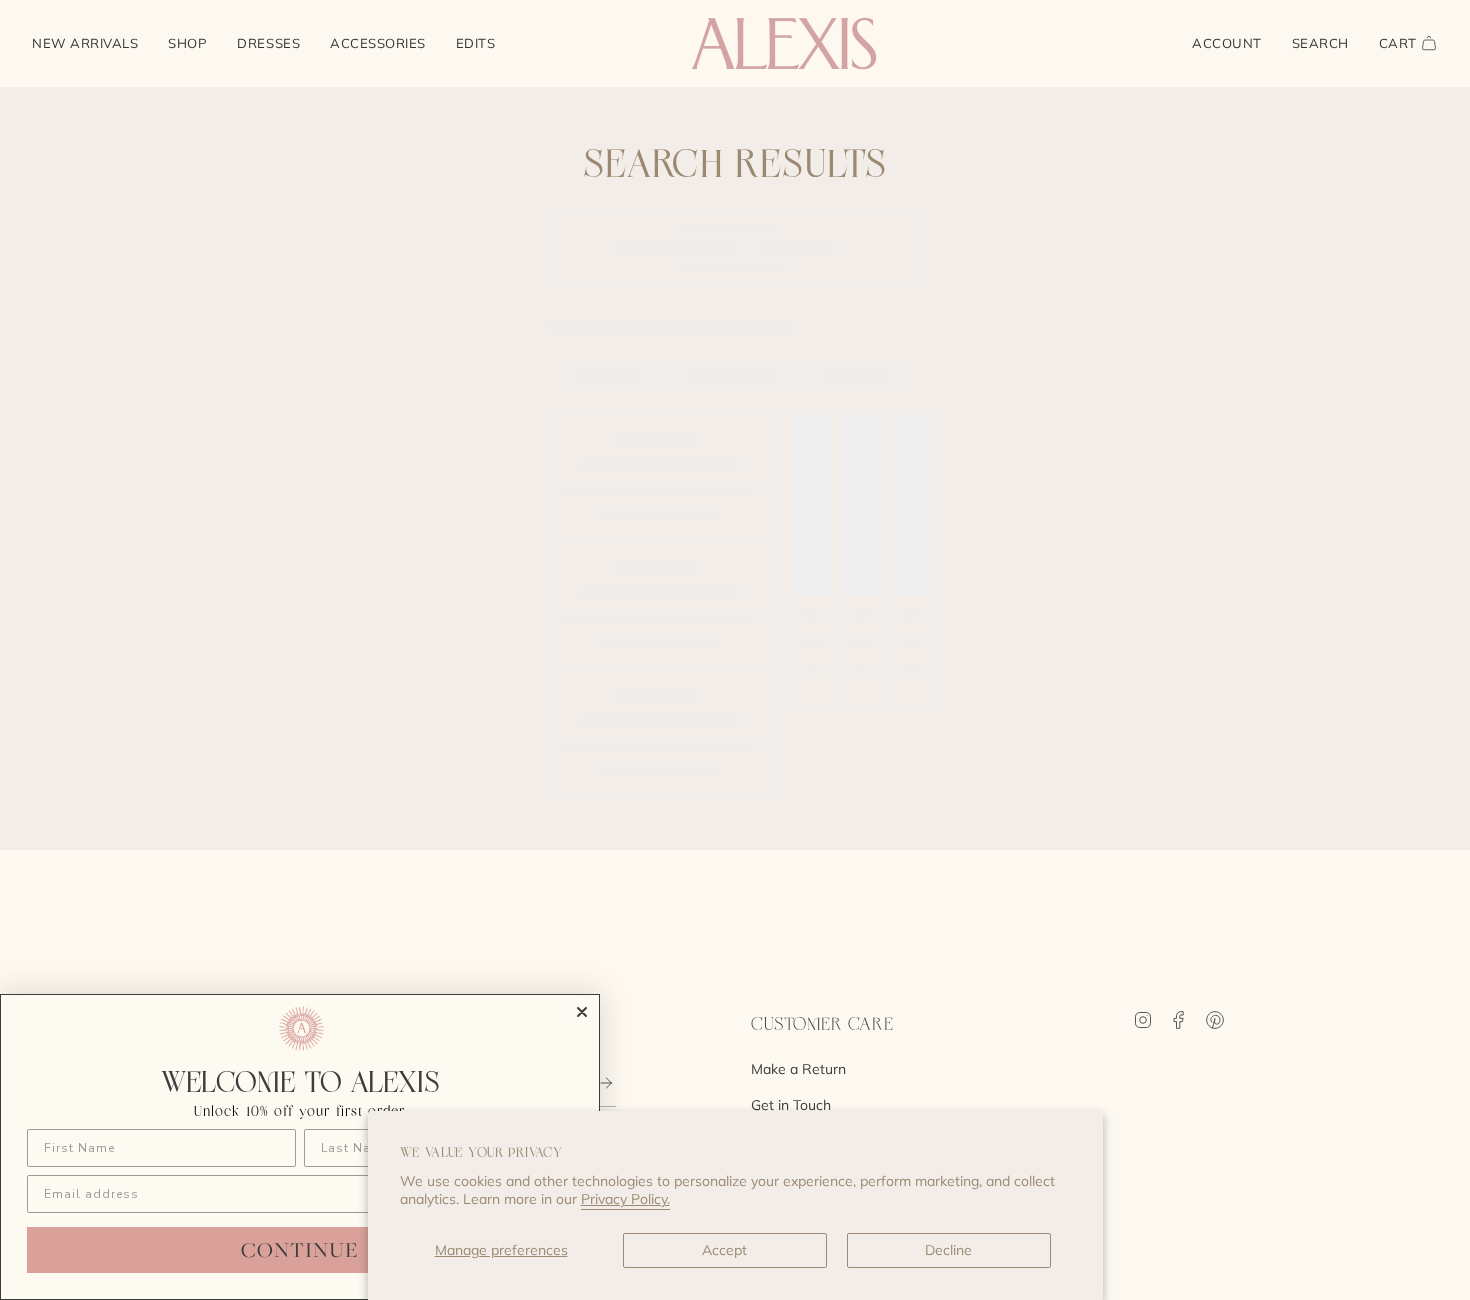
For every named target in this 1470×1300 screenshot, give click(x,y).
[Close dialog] (582, 1012)
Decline (948, 1250)
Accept (724, 1250)
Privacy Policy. (625, 1199)
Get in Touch (791, 1105)
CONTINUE (300, 1249)
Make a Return (798, 1069)
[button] (187, 43)
